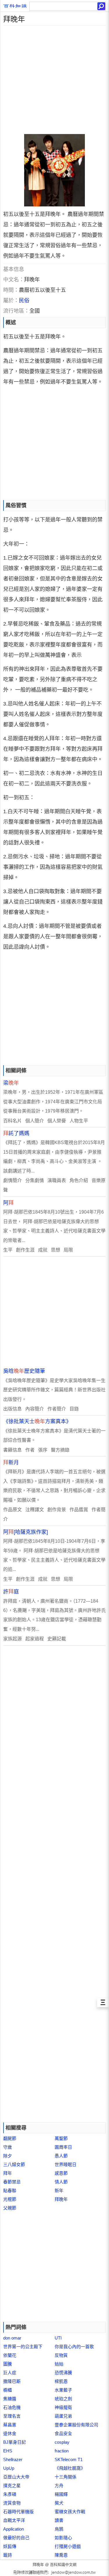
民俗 (24, 301)
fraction (62, 2451)
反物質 (61, 2355)
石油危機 (12, 2407)
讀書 (59, 2520)
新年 (59, 2191)
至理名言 (12, 2416)
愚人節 (61, 2156)
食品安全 (63, 2433)
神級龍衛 (63, 2407)
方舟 (59, 2486)
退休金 (10, 2433)
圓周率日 (63, 2147)
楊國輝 (61, 2494)
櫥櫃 (8, 2390)
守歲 (8, 2147)
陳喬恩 (61, 2555)
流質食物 (12, 2503)
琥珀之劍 (63, 2399)
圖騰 (8, 2364)
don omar (12, 2338)
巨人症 (10, 2373)
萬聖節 (61, 2138)
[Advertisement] (54, 80)
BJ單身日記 (15, 2442)
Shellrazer (13, 2459)
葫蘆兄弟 (63, 2416)
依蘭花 (10, 2355)
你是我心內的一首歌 (74, 2347)
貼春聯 (10, 2191)
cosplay (62, 2442)
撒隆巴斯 (12, 2381)
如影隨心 (63, 2538)
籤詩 (8, 2555)
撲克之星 (12, 2486)
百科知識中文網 (63, 2565)
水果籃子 (63, 2390)
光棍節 (10, 2199)
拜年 (8, 2173)
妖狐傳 (10, 2546)
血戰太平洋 (14, 2520)
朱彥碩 (10, 2494)
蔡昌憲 (10, 2425)
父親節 (10, 2208)
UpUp (9, 2468)
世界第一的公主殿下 (23, 2347)
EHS (8, 2451)
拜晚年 (61, 2199)
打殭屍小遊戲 (68, 2546)
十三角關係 (66, 2477)
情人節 (61, 2182)
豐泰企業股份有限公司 (76, 2425)
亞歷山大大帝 (16, 2477)
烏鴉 (59, 2529)
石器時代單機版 (18, 2512)
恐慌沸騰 (63, 2373)
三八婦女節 (14, 2164)
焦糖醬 (10, 2399)
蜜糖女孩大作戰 (70, 2512)
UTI (58, 2338)
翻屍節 (10, 2138)
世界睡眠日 (66, 2164)
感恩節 (61, 2173)
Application (14, 2529)
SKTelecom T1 (69, 2459)
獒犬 (59, 2503)
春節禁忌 (12, 2182)
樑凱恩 (61, 2381)
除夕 (8, 2156)
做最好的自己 (16, 2538)
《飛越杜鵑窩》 (70, 2468)
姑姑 (59, 2364)
